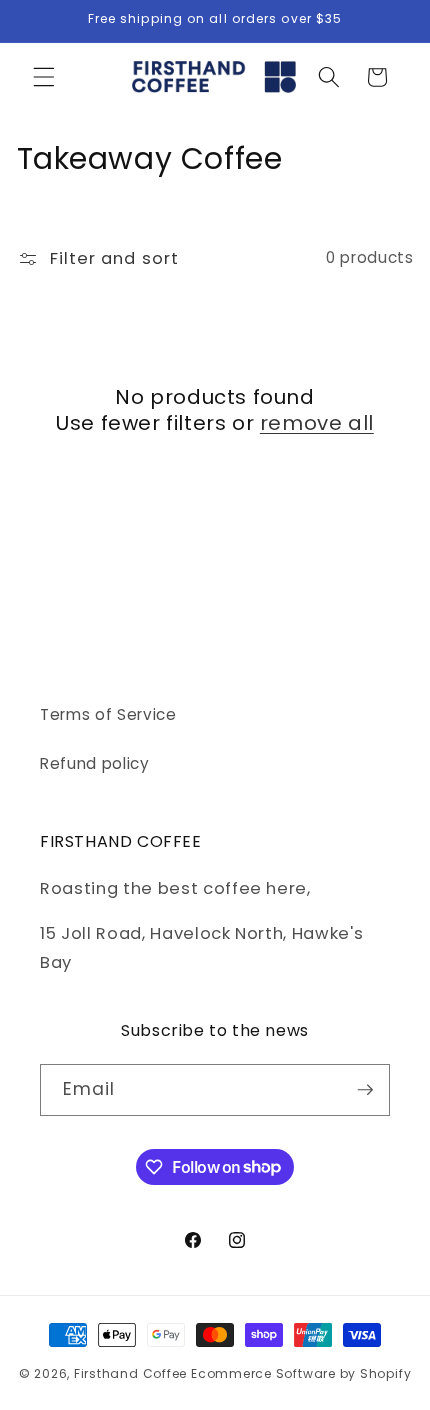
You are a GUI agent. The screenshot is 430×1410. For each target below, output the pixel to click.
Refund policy (95, 763)
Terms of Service (108, 714)
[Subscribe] (365, 1090)
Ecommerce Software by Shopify (301, 1373)
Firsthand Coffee (130, 1373)
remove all (317, 423)
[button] (44, 77)
